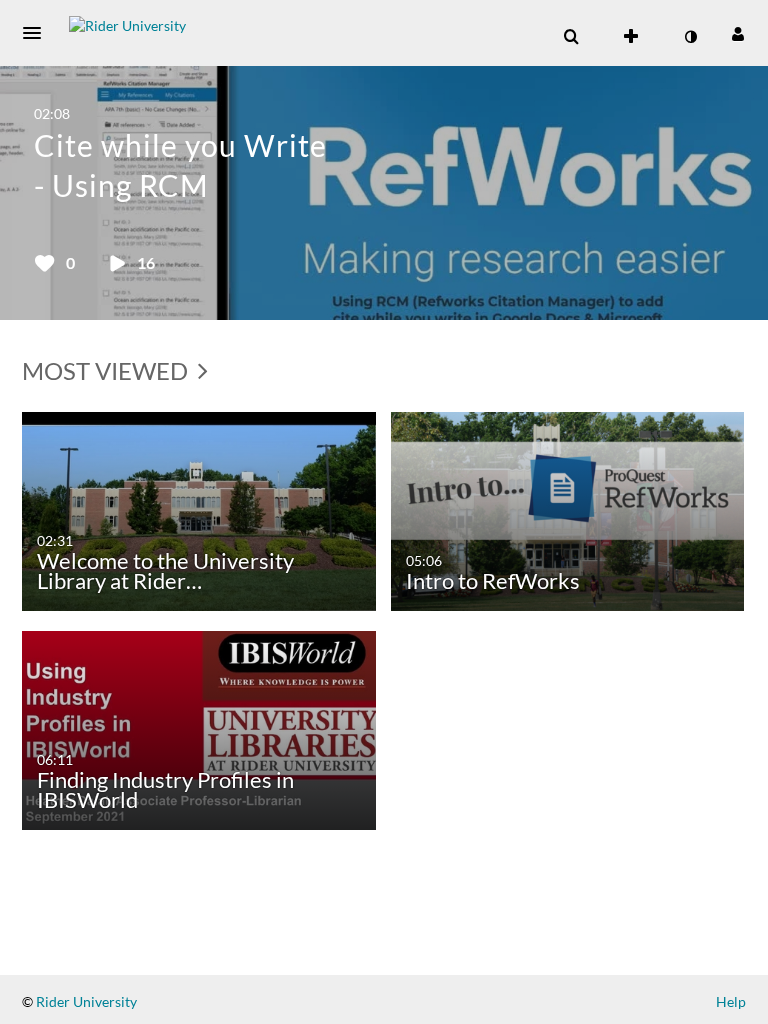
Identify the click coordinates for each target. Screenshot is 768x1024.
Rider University (85, 1001)
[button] (38, 33)
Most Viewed (107, 370)
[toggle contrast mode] (690, 37)
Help (731, 1001)
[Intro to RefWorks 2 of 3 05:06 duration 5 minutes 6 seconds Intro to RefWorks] (567, 509)
